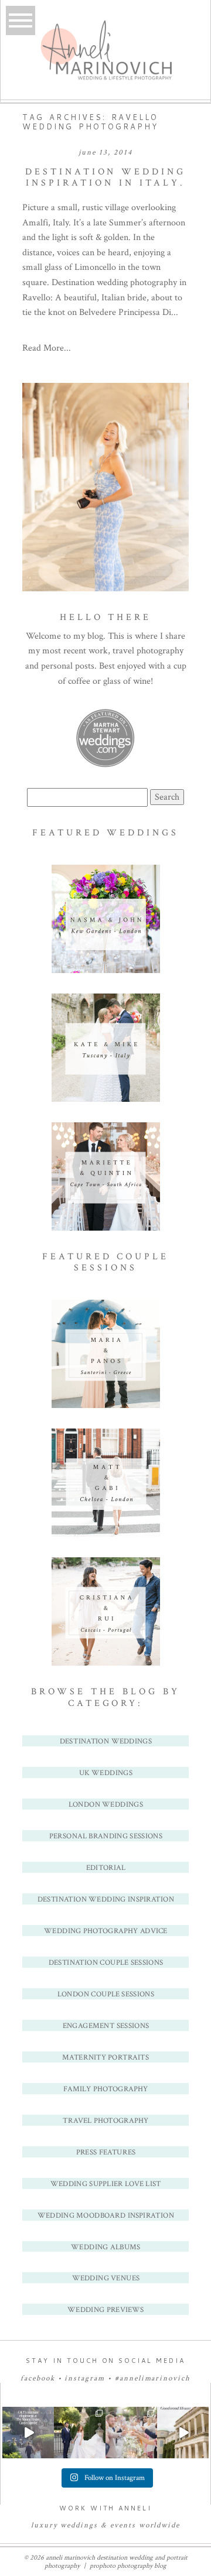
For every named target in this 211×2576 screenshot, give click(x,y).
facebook (38, 2378)
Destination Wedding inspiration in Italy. (105, 177)
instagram (85, 2378)
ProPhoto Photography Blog (128, 2566)
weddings (79, 2525)
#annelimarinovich (153, 2378)
